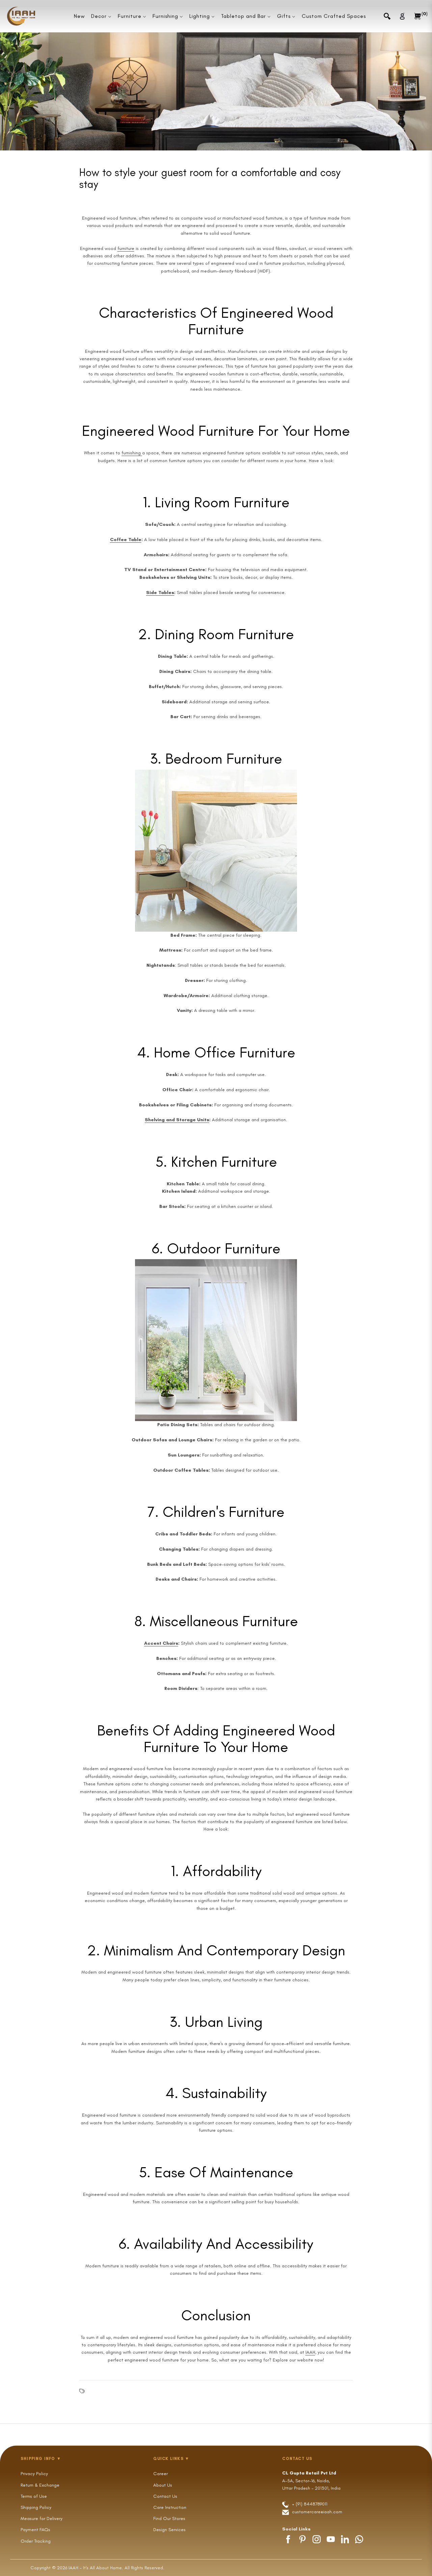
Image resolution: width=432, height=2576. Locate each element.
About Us (163, 2485)
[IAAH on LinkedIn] (345, 2539)
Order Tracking (36, 2541)
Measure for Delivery (42, 2518)
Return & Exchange (40, 2485)
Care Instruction (170, 2507)
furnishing (132, 453)
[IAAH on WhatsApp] (359, 2539)
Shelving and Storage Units (177, 1120)
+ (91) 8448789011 (309, 2504)
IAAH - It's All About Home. (96, 2568)
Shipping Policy (36, 2507)
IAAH (310, 2352)
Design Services (169, 2530)
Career (160, 2474)
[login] (402, 16)
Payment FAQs (35, 2530)
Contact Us (165, 2496)
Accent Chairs (161, 1643)
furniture (126, 248)
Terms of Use (34, 2496)
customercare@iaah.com (317, 2512)
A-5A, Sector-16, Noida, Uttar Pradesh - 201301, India (311, 2481)
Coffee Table (126, 540)
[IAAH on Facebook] (288, 2539)
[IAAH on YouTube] (331, 2539)
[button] (387, 16)
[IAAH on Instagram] (317, 2539)
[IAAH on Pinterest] (302, 2539)
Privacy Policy (34, 2474)
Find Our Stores (169, 2518)
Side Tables (160, 592)
